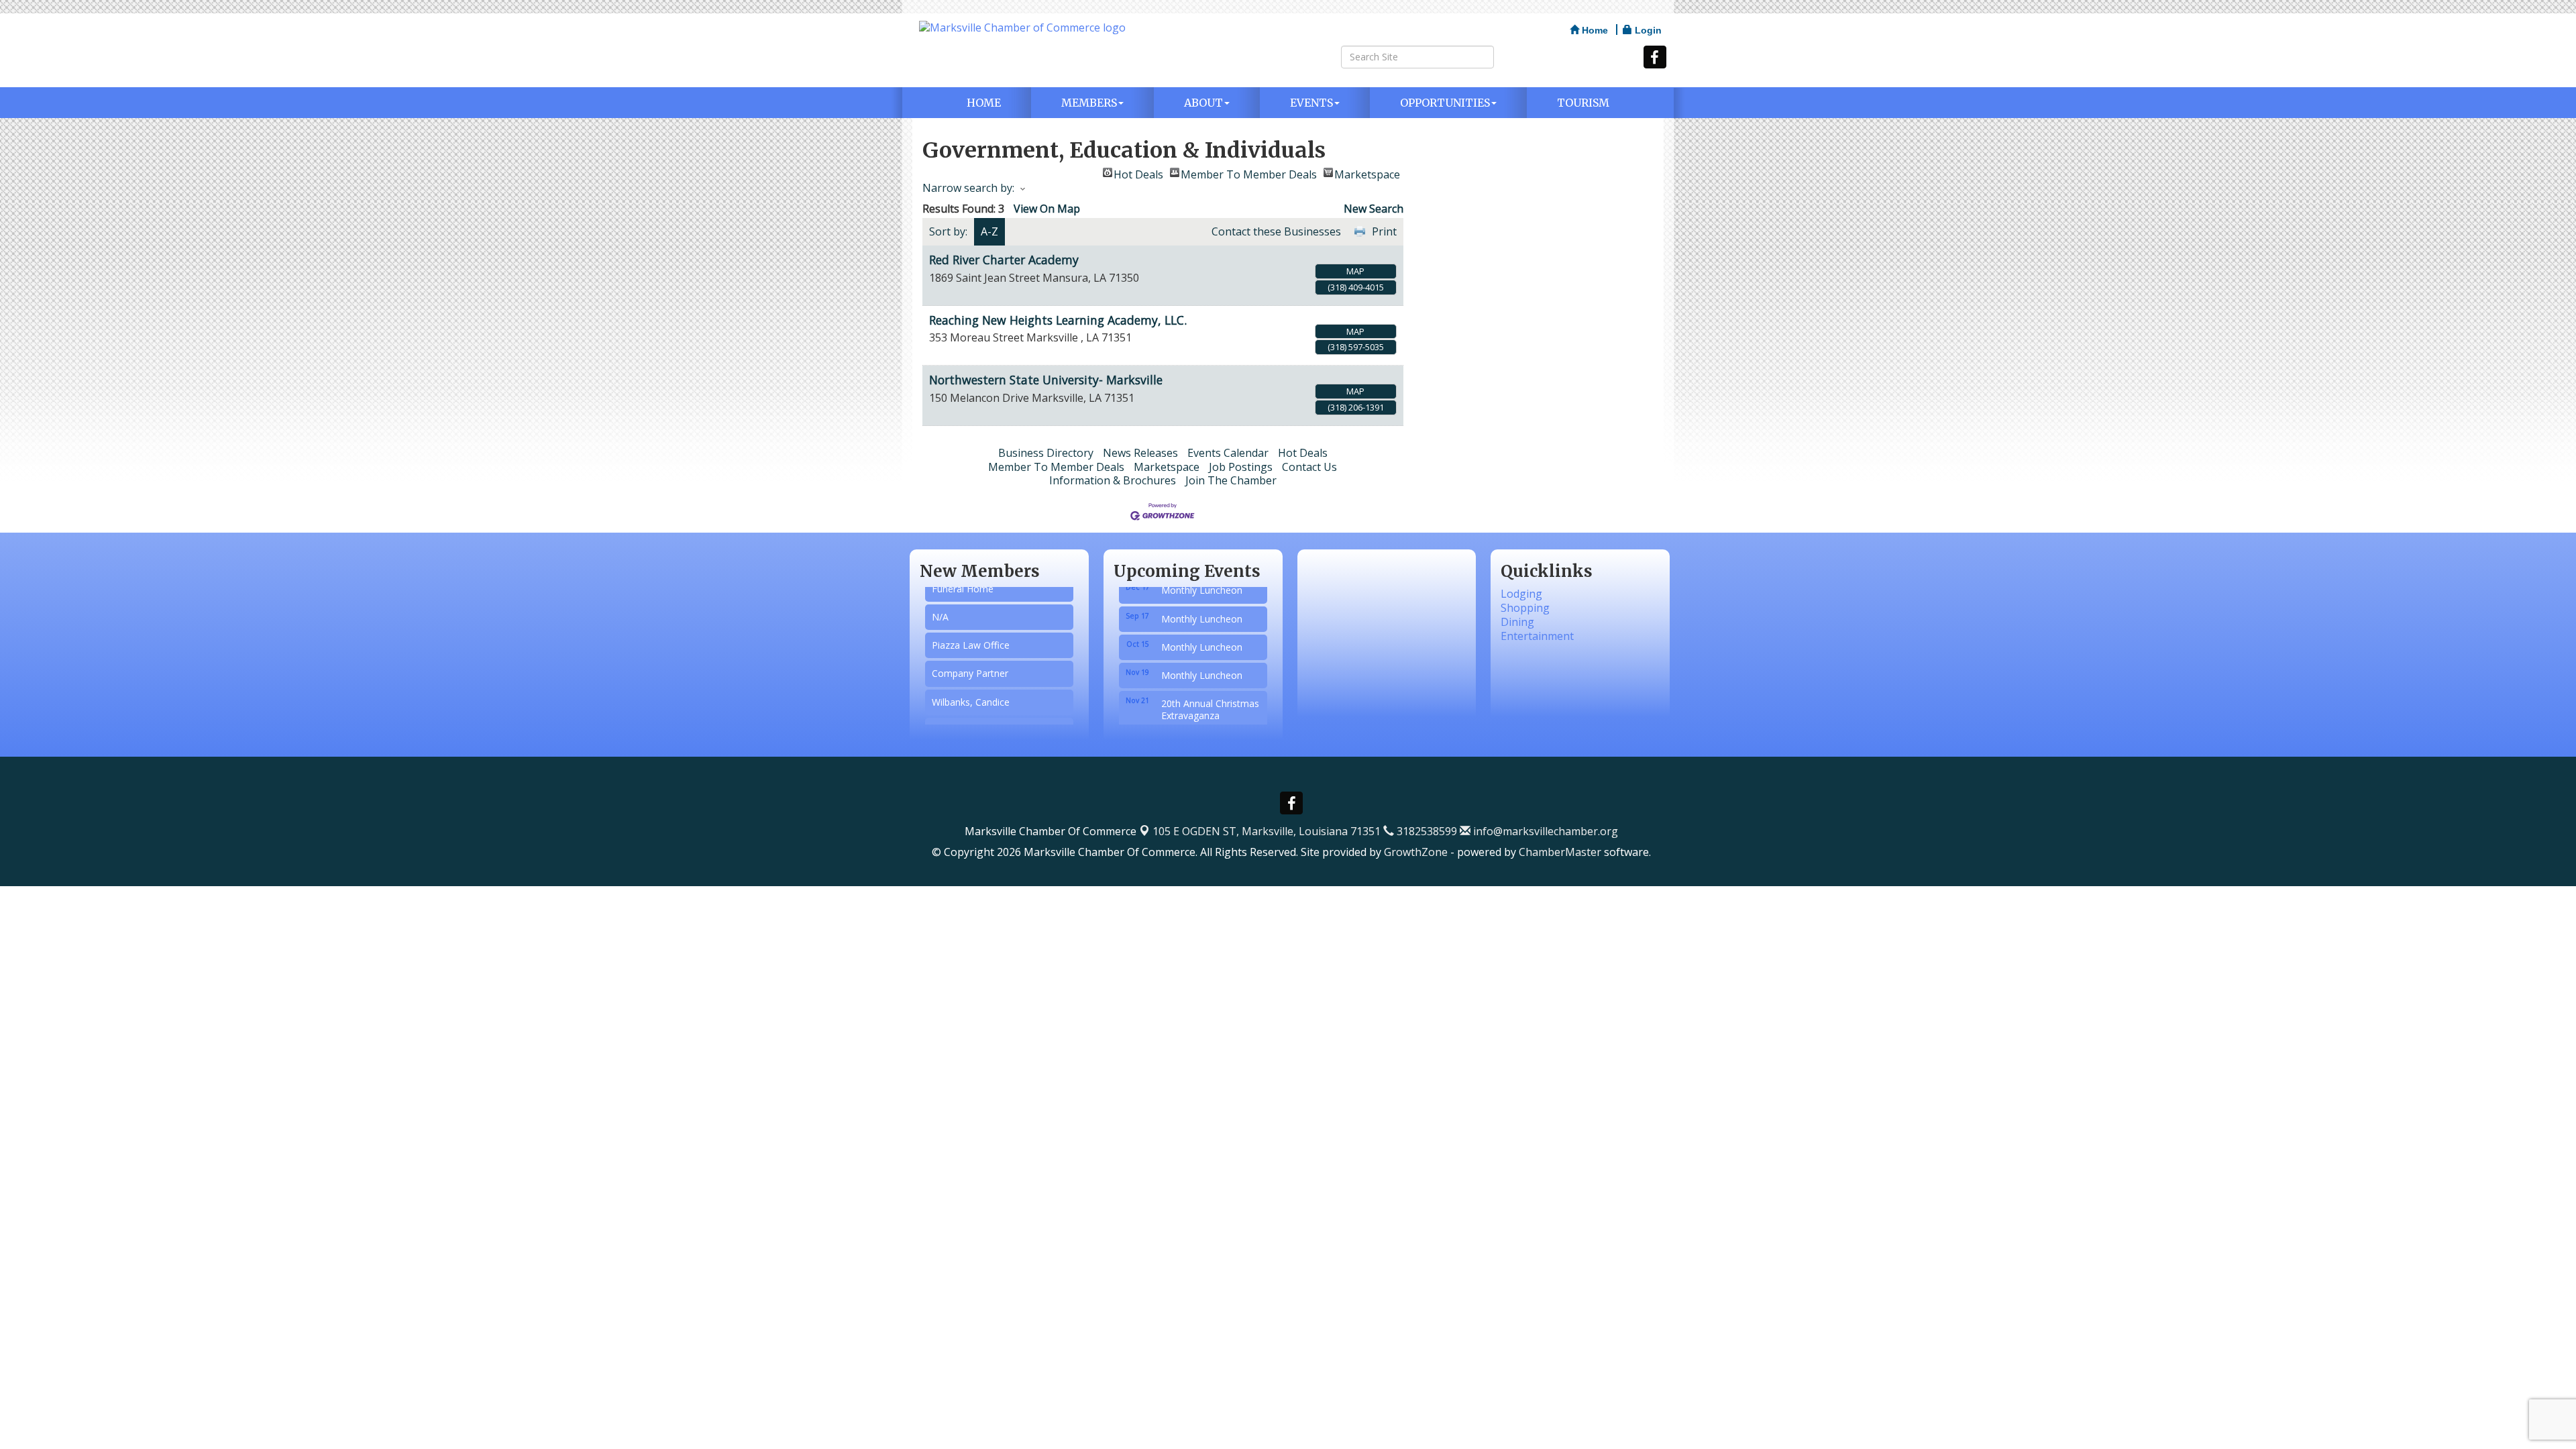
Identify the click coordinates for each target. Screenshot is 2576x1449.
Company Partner (970, 655)
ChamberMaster (1560, 852)
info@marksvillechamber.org (1544, 831)
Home (984, 103)
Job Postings (1241, 467)
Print (1384, 231)
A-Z (989, 231)
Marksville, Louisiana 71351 (1267, 831)
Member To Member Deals (1249, 172)
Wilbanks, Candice (971, 684)
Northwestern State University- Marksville (1046, 380)
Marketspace (1367, 172)
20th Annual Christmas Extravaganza (1210, 685)
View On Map (1047, 209)
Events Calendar (1228, 453)
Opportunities (1445, 103)
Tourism (1583, 103)
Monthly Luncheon (1202, 594)
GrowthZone (1416, 852)
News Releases (1140, 453)
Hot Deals (1138, 172)
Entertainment (1537, 636)
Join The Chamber (1231, 480)
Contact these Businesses (1276, 231)
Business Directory (1046, 453)
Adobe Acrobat (964, 712)
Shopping (1525, 608)
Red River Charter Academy (1004, 260)
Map (1355, 271)
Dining (1517, 622)
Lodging (1521, 594)
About (1203, 103)
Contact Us (1309, 467)
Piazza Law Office (971, 627)
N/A (940, 599)
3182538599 (1426, 831)
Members (1089, 103)
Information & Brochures (1113, 480)
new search (1374, 209)
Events (1311, 103)
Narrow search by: (968, 188)
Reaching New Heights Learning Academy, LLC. (1058, 320)
